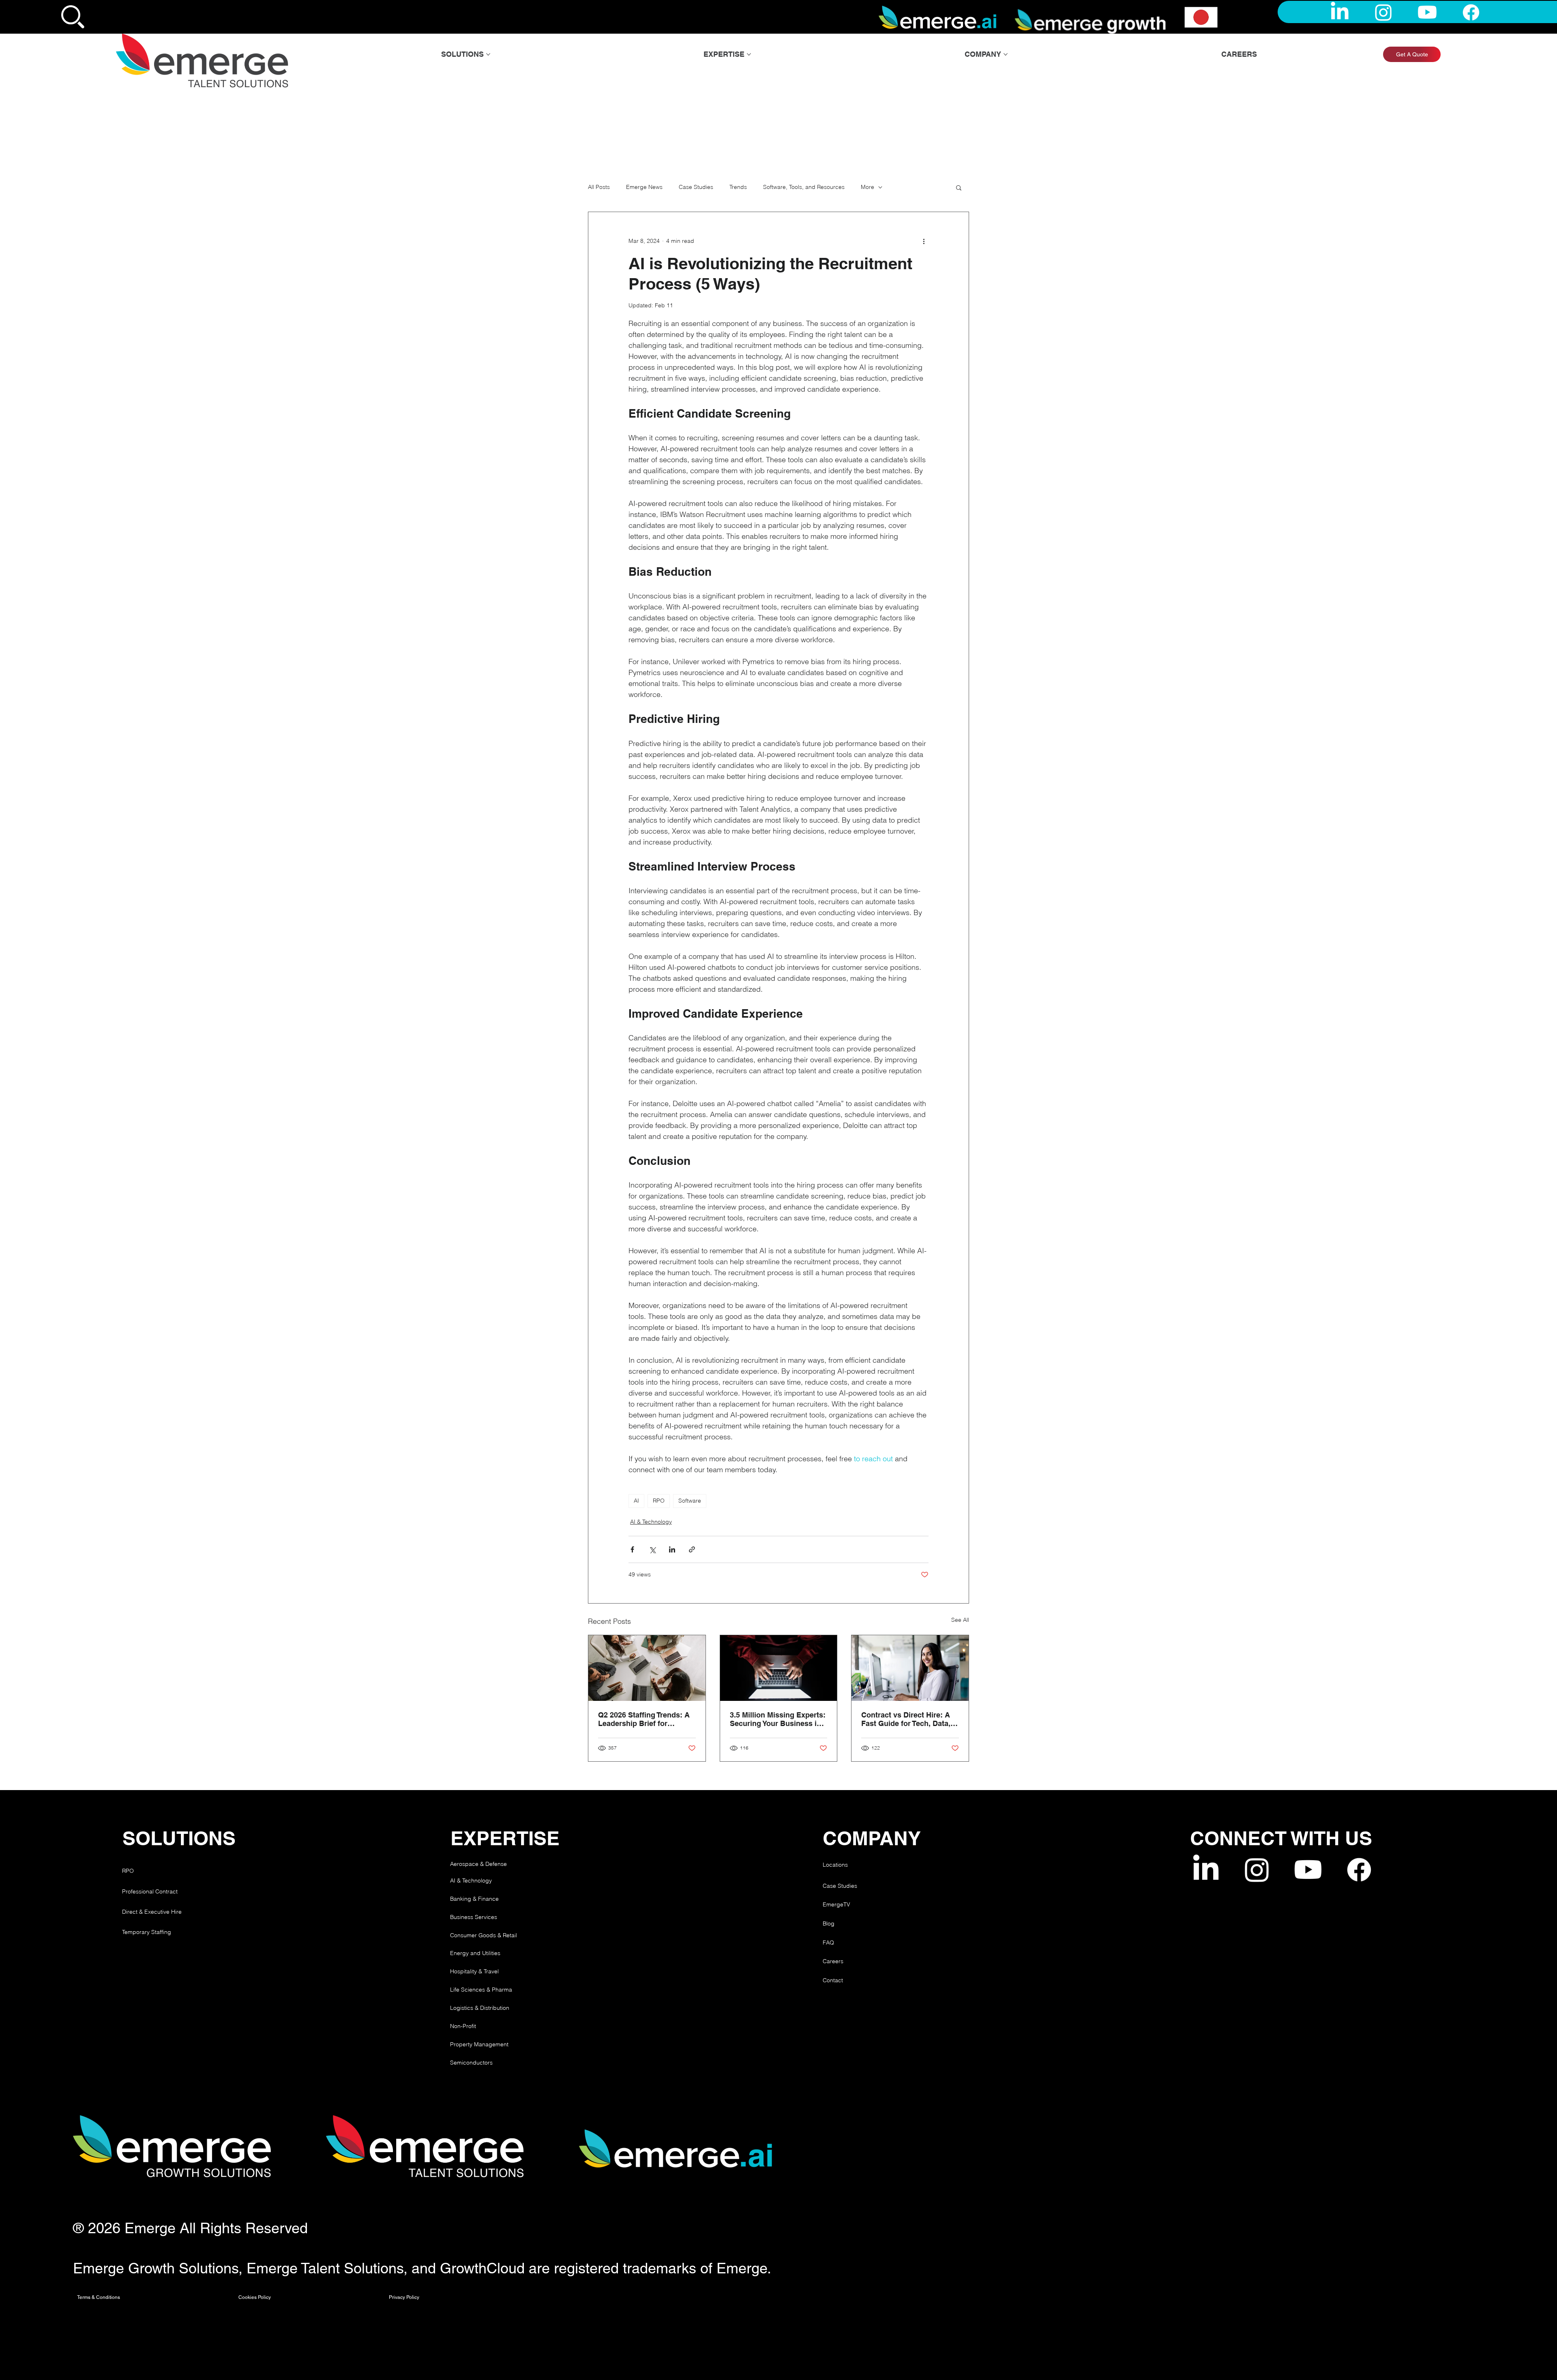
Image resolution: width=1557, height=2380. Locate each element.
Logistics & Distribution (480, 2008)
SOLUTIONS (179, 1838)
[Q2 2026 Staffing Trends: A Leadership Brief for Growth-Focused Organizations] (647, 1668)
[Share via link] (692, 1549)
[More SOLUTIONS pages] (488, 54)
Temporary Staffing (147, 1932)
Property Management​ (479, 2044)
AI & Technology (651, 1522)
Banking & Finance (474, 1899)
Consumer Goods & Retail (484, 1935)
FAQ (828, 1943)
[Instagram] (1383, 12)
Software (690, 1501)
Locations (835, 1865)
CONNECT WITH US (1281, 1838)
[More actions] (924, 241)
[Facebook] (1471, 12)
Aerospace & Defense (478, 1864)
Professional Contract (150, 1891)
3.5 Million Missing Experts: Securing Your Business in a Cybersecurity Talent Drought (778, 1719)
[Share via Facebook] (632, 1549)
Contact (833, 1980)
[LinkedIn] (1340, 12)
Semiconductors (471, 2063)
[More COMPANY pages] (1006, 54)
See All (960, 1620)
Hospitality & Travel (474, 1971)
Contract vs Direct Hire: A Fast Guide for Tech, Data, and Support (906, 1719)
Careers (833, 1961)
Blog (829, 1923)
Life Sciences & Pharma (481, 1990)
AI (636, 1501)
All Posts (599, 187)
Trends (738, 187)
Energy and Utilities (475, 1953)
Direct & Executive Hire (153, 1912)
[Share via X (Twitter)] (652, 1549)
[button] (959, 187)
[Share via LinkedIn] (672, 1549)
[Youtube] (1427, 12)
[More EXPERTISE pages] (749, 54)
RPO (659, 1501)
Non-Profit (463, 2026)
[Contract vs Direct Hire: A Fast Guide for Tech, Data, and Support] (910, 1668)
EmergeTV (836, 1904)
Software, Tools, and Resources (804, 187)
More (868, 187)
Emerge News (644, 187)
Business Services (474, 1917)
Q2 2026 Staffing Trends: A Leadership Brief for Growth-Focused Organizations (644, 1719)
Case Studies (696, 187)
